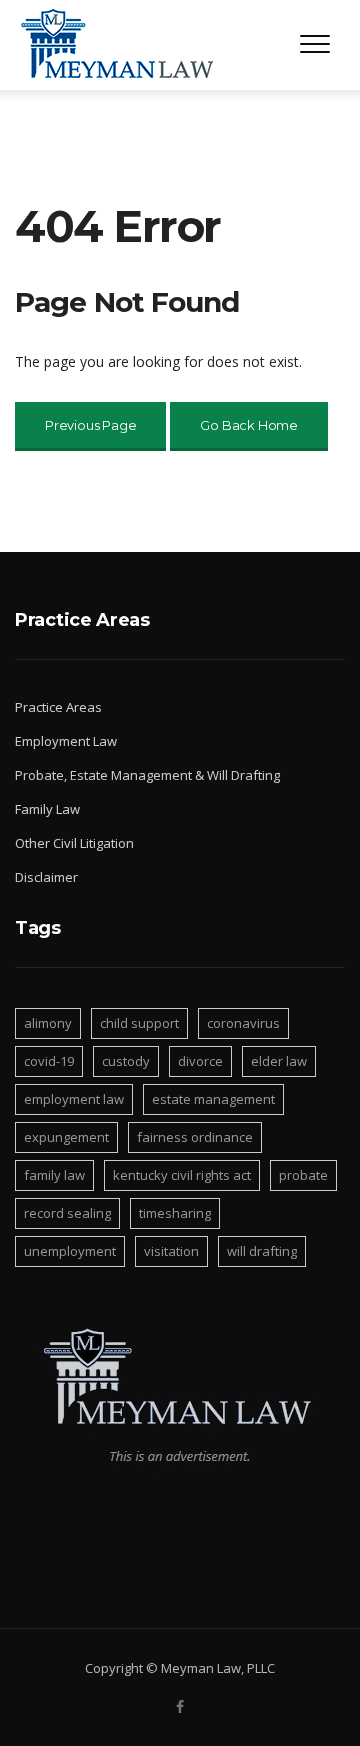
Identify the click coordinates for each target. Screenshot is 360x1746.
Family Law (47, 809)
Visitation (171, 1251)
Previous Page (90, 425)
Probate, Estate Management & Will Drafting (147, 775)
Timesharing (175, 1213)
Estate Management (213, 1099)
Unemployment (70, 1251)
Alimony (48, 1023)
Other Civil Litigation (74, 843)
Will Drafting (262, 1251)
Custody (126, 1061)
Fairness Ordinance (195, 1137)
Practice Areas (58, 707)
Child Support (139, 1023)
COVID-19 (49, 1061)
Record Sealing (67, 1213)
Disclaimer (46, 877)
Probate (303, 1175)
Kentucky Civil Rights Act (182, 1175)
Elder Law (279, 1061)
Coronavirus (243, 1023)
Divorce (200, 1061)
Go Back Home (249, 425)
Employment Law (66, 741)
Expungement (66, 1137)
